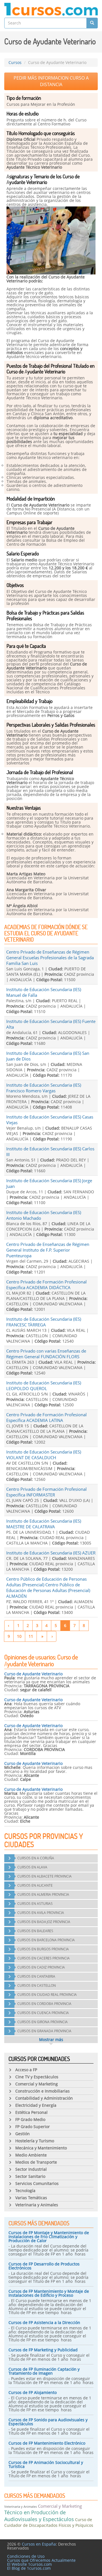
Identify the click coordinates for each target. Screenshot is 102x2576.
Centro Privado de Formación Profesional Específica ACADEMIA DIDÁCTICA (46, 1285)
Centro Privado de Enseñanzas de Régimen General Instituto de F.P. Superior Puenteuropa (48, 1250)
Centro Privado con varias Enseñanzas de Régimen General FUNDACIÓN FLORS (46, 1354)
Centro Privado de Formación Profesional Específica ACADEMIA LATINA (46, 1417)
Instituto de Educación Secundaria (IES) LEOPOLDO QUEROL (44, 1386)
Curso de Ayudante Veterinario (33, 1674)
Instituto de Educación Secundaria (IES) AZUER (51, 1553)
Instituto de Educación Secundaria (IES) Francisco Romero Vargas (44, 1088)
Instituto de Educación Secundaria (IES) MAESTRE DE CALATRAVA (44, 1524)
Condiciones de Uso (26, 2556)
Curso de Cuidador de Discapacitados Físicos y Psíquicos (49, 2522)
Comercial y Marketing (60, 2506)
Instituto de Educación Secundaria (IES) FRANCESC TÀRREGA (44, 1322)
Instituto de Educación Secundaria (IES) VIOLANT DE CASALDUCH (44, 1455)
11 (31, 1636)
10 (19, 1636)
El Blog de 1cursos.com (29, 2568)
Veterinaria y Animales (21, 2506)
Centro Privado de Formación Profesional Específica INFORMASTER (46, 1492)
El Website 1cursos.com (29, 2564)
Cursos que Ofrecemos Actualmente (41, 2560)
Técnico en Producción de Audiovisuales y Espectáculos (39, 2516)
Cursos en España (39, 2544)
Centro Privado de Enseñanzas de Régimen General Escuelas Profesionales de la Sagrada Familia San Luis (50, 958)
